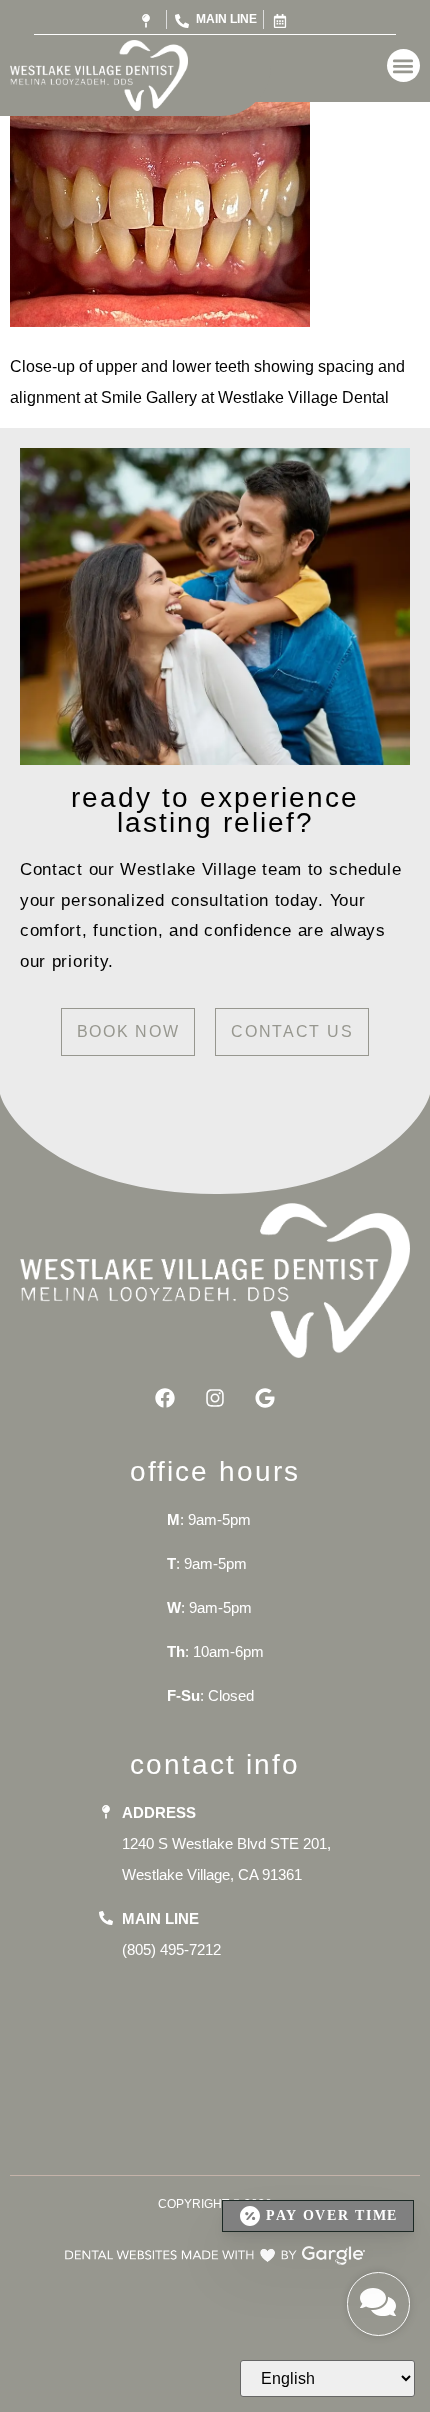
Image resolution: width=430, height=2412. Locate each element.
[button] (403, 65)
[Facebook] (165, 1398)
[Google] (265, 1398)
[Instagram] (215, 1398)
